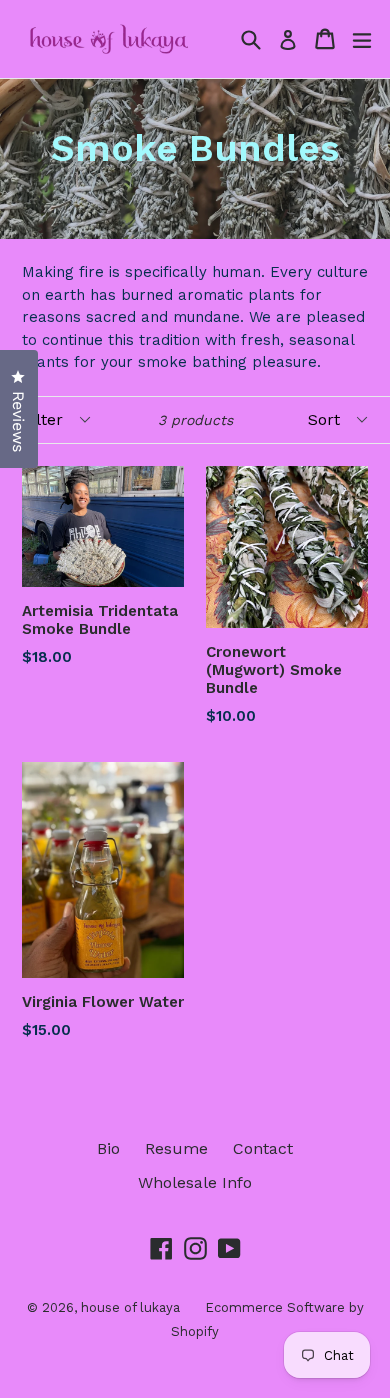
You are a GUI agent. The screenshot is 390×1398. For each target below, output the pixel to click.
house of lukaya (130, 1307)
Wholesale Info (195, 1182)
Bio (108, 1148)
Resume (176, 1148)
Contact (263, 1148)
